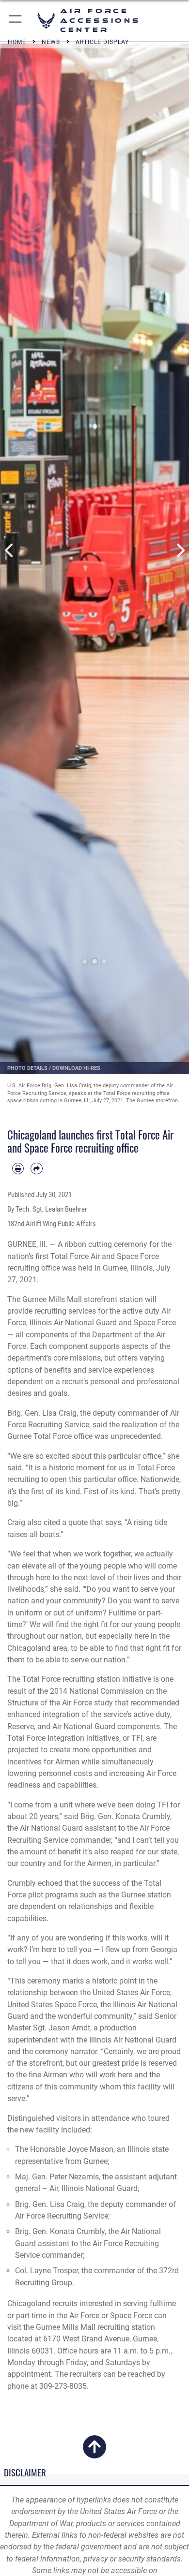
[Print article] (18, 1169)
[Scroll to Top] (94, 2453)
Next (180, 550)
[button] (16, 21)
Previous (9, 550)
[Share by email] (36, 1169)
